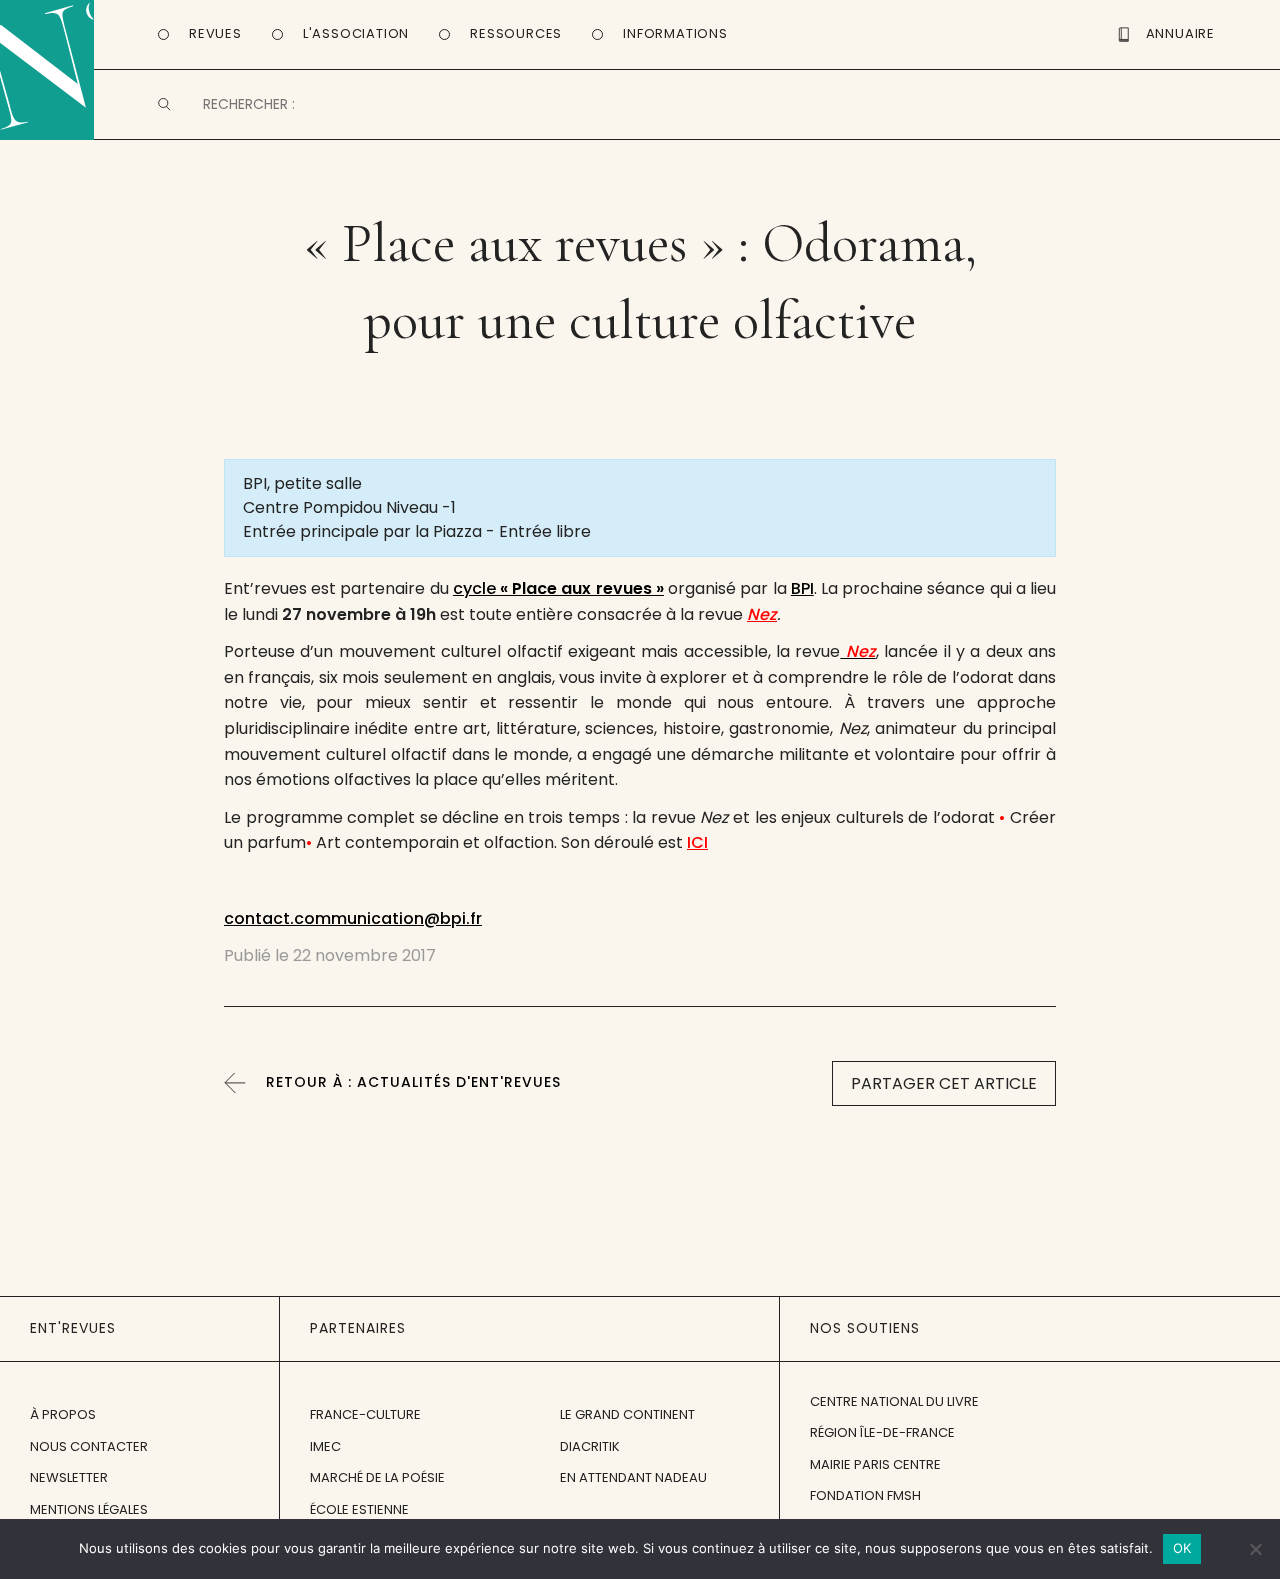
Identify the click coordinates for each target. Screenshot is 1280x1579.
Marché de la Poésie (377, 1477)
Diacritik (590, 1446)
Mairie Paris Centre (875, 1464)
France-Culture (365, 1414)
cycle (558, 588)
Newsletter (69, 1477)
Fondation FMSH (865, 1495)
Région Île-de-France (882, 1432)
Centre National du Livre (894, 1401)
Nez (762, 614)
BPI (802, 588)
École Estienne (359, 1509)
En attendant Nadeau (633, 1477)
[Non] (1255, 1549)
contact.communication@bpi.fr (353, 918)
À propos (63, 1414)
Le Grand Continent (627, 1414)
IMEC (325, 1446)
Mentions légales (89, 1509)
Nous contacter (89, 1446)
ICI (697, 842)
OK (1182, 1548)
